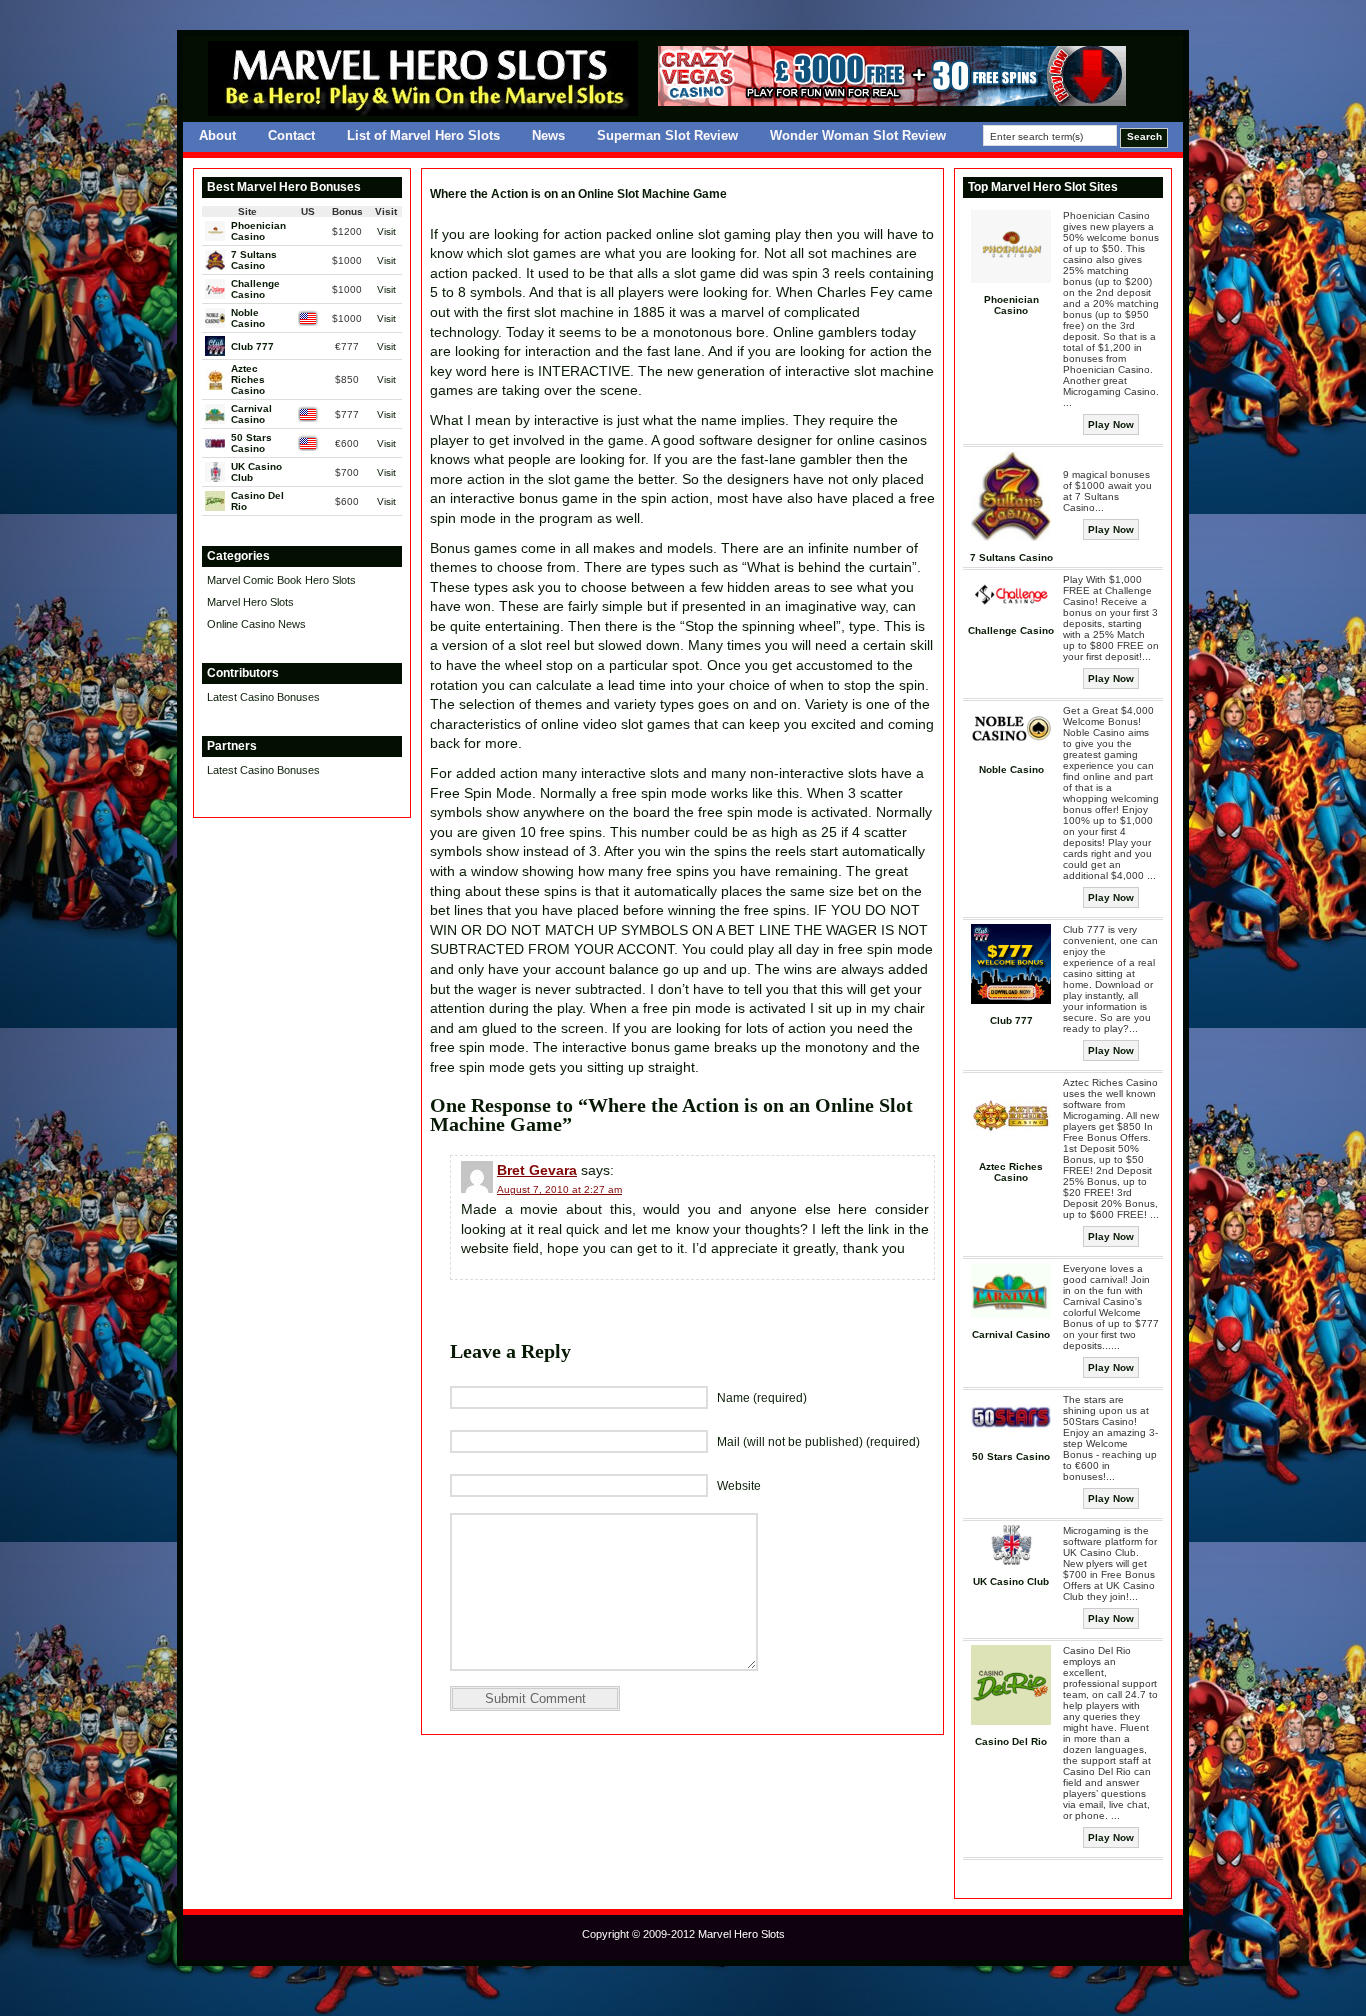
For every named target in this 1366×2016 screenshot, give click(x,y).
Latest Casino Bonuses (263, 697)
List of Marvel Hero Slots (423, 135)
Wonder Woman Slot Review (858, 135)
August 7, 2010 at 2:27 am (559, 1189)
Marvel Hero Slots (250, 602)
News (548, 135)
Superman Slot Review (667, 135)
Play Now (1111, 424)
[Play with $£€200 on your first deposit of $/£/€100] (892, 101)
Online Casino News (256, 624)
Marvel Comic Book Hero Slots (281, 580)
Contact (291, 135)
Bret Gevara (537, 1170)
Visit (386, 231)
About (217, 135)
